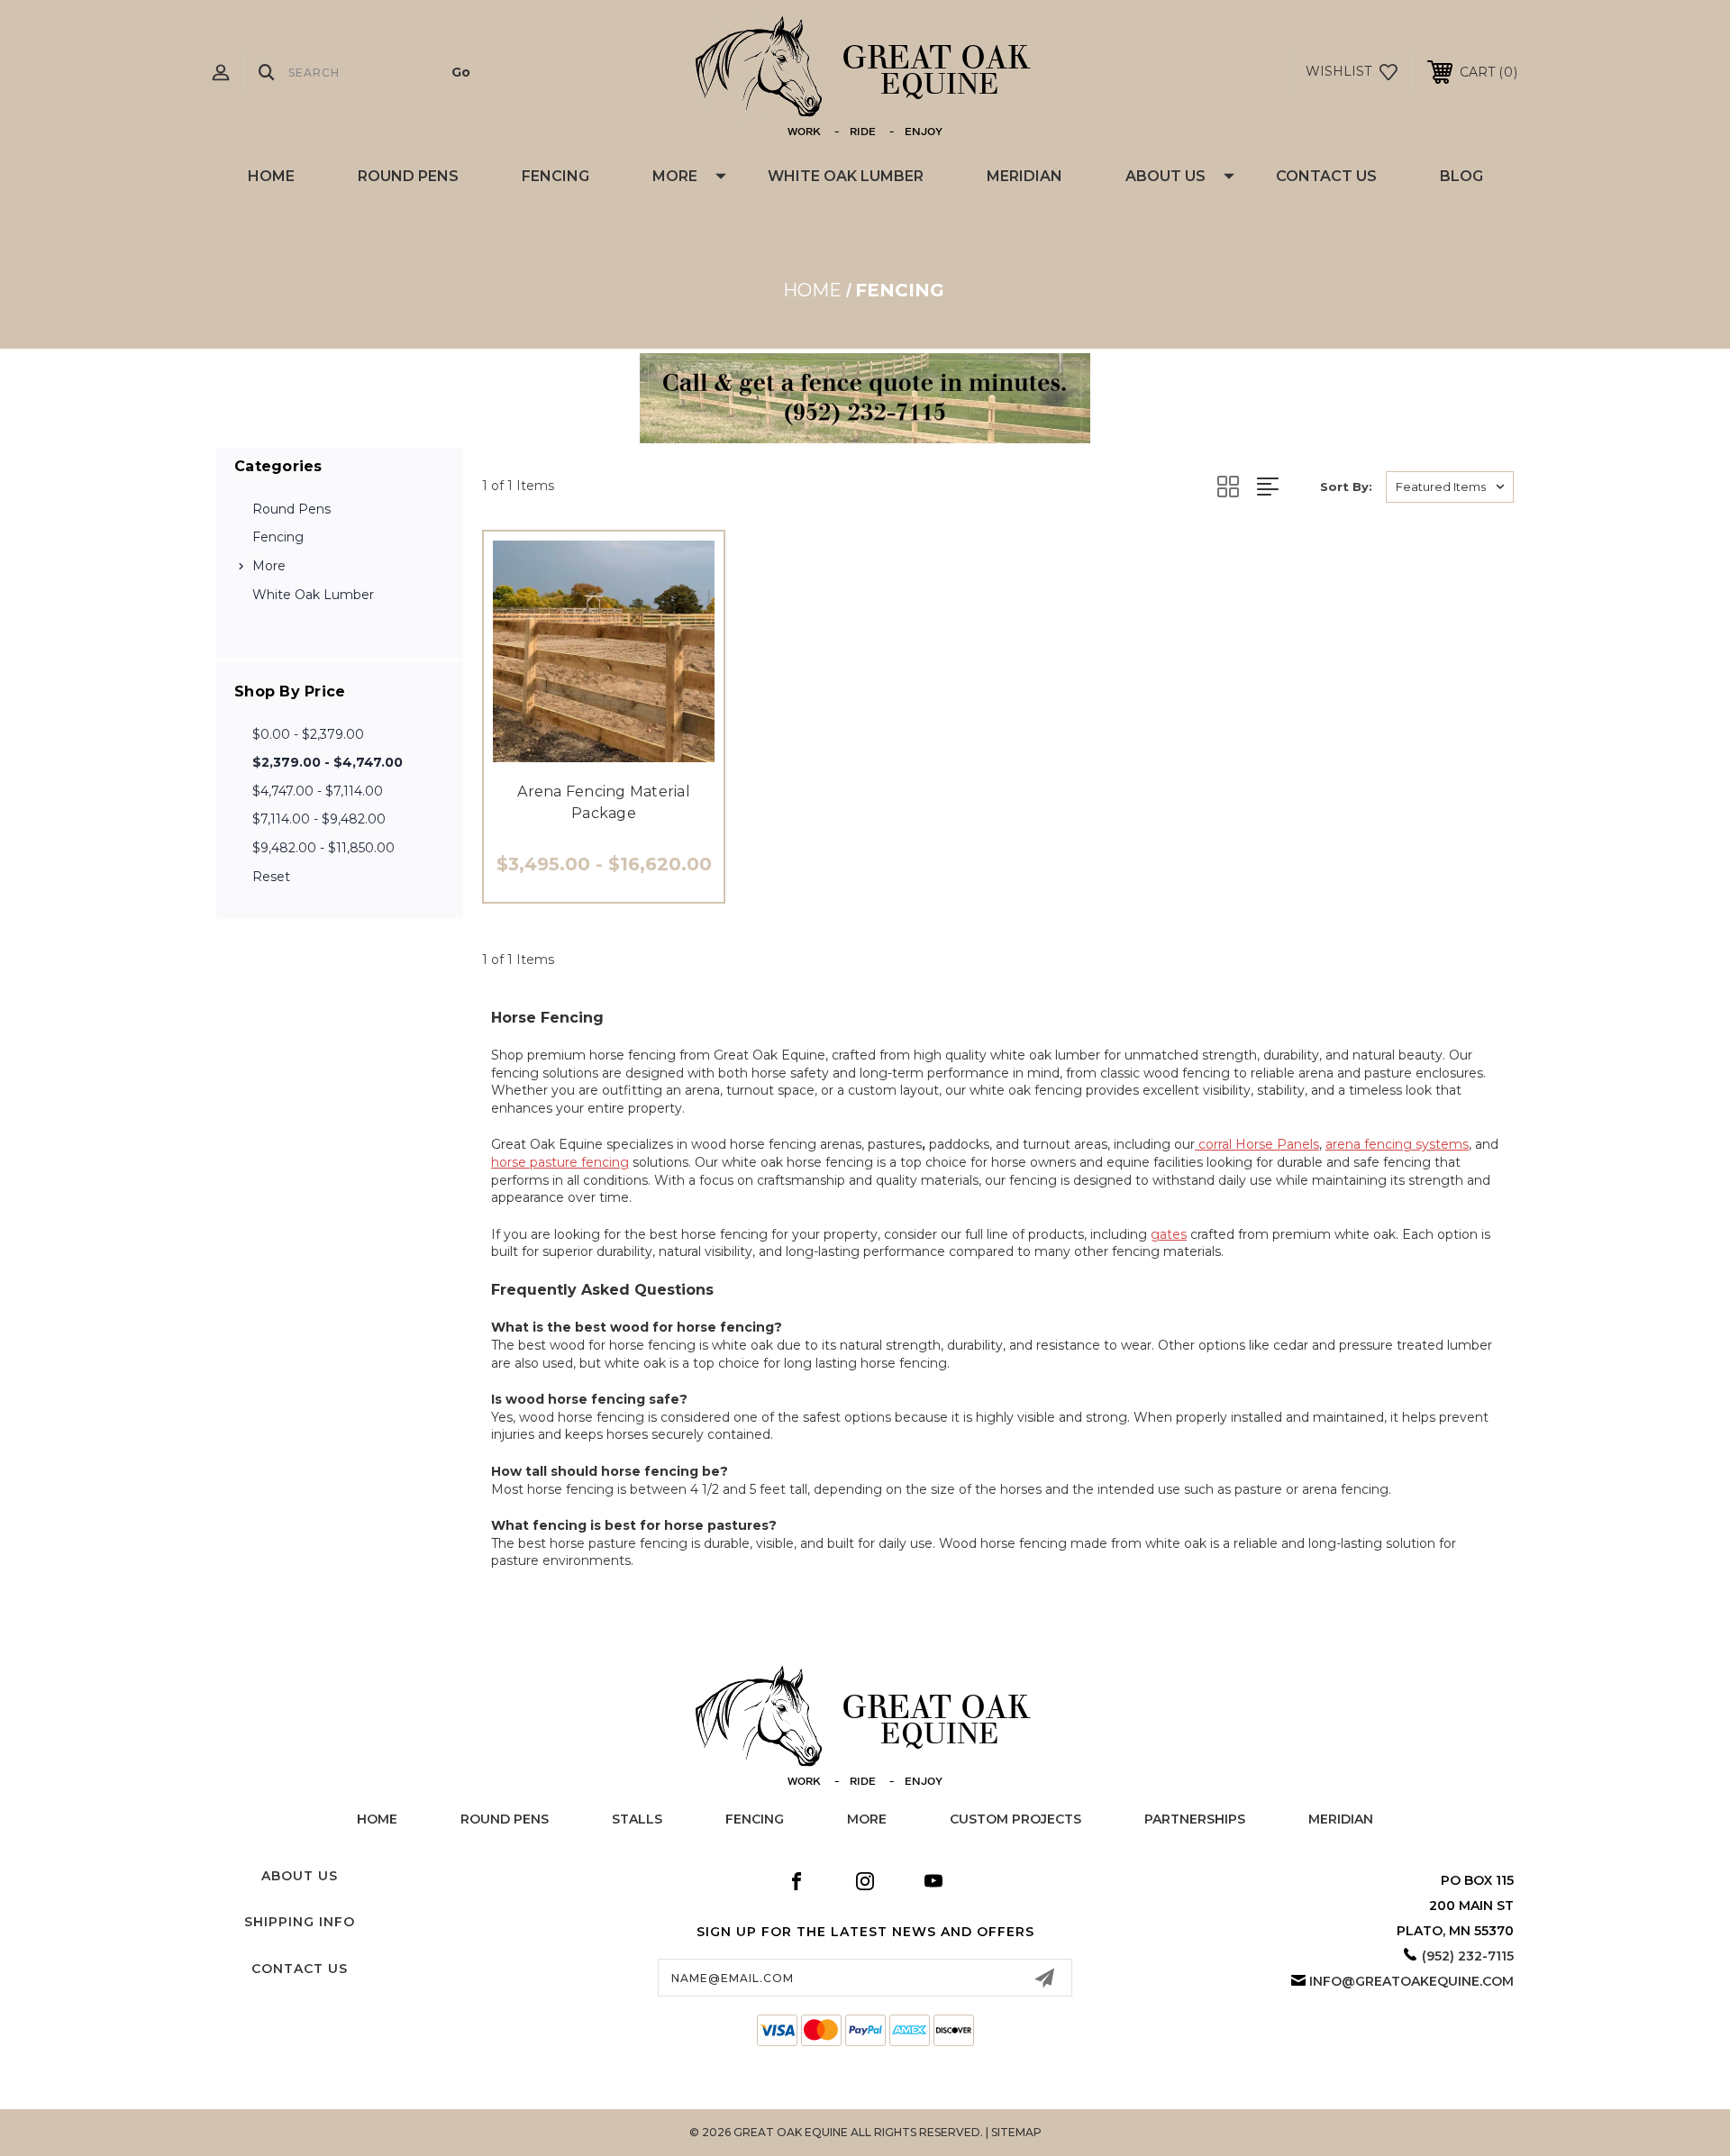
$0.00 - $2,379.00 (308, 734)
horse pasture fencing (560, 1162)
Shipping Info (300, 1922)
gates (1169, 1234)
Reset (271, 877)
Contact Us (1326, 176)
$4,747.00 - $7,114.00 (318, 791)
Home (271, 176)
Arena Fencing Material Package (604, 802)
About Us (1165, 176)
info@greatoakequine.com (1411, 1981)
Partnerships (1195, 1819)
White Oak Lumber (846, 176)
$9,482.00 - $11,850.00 (323, 848)
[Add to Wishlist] (604, 752)
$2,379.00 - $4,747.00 (328, 762)
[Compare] (644, 752)
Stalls (637, 1819)
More (675, 176)
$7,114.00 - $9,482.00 (319, 819)
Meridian (1024, 176)
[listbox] (1450, 487)
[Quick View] (563, 752)
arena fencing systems (1397, 1144)
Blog (1461, 176)
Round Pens (408, 176)
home (377, 1819)
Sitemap (1016, 2132)
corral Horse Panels (1257, 1144)
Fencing (555, 176)
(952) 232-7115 (1468, 1956)
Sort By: (1346, 487)
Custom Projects (1015, 1819)
